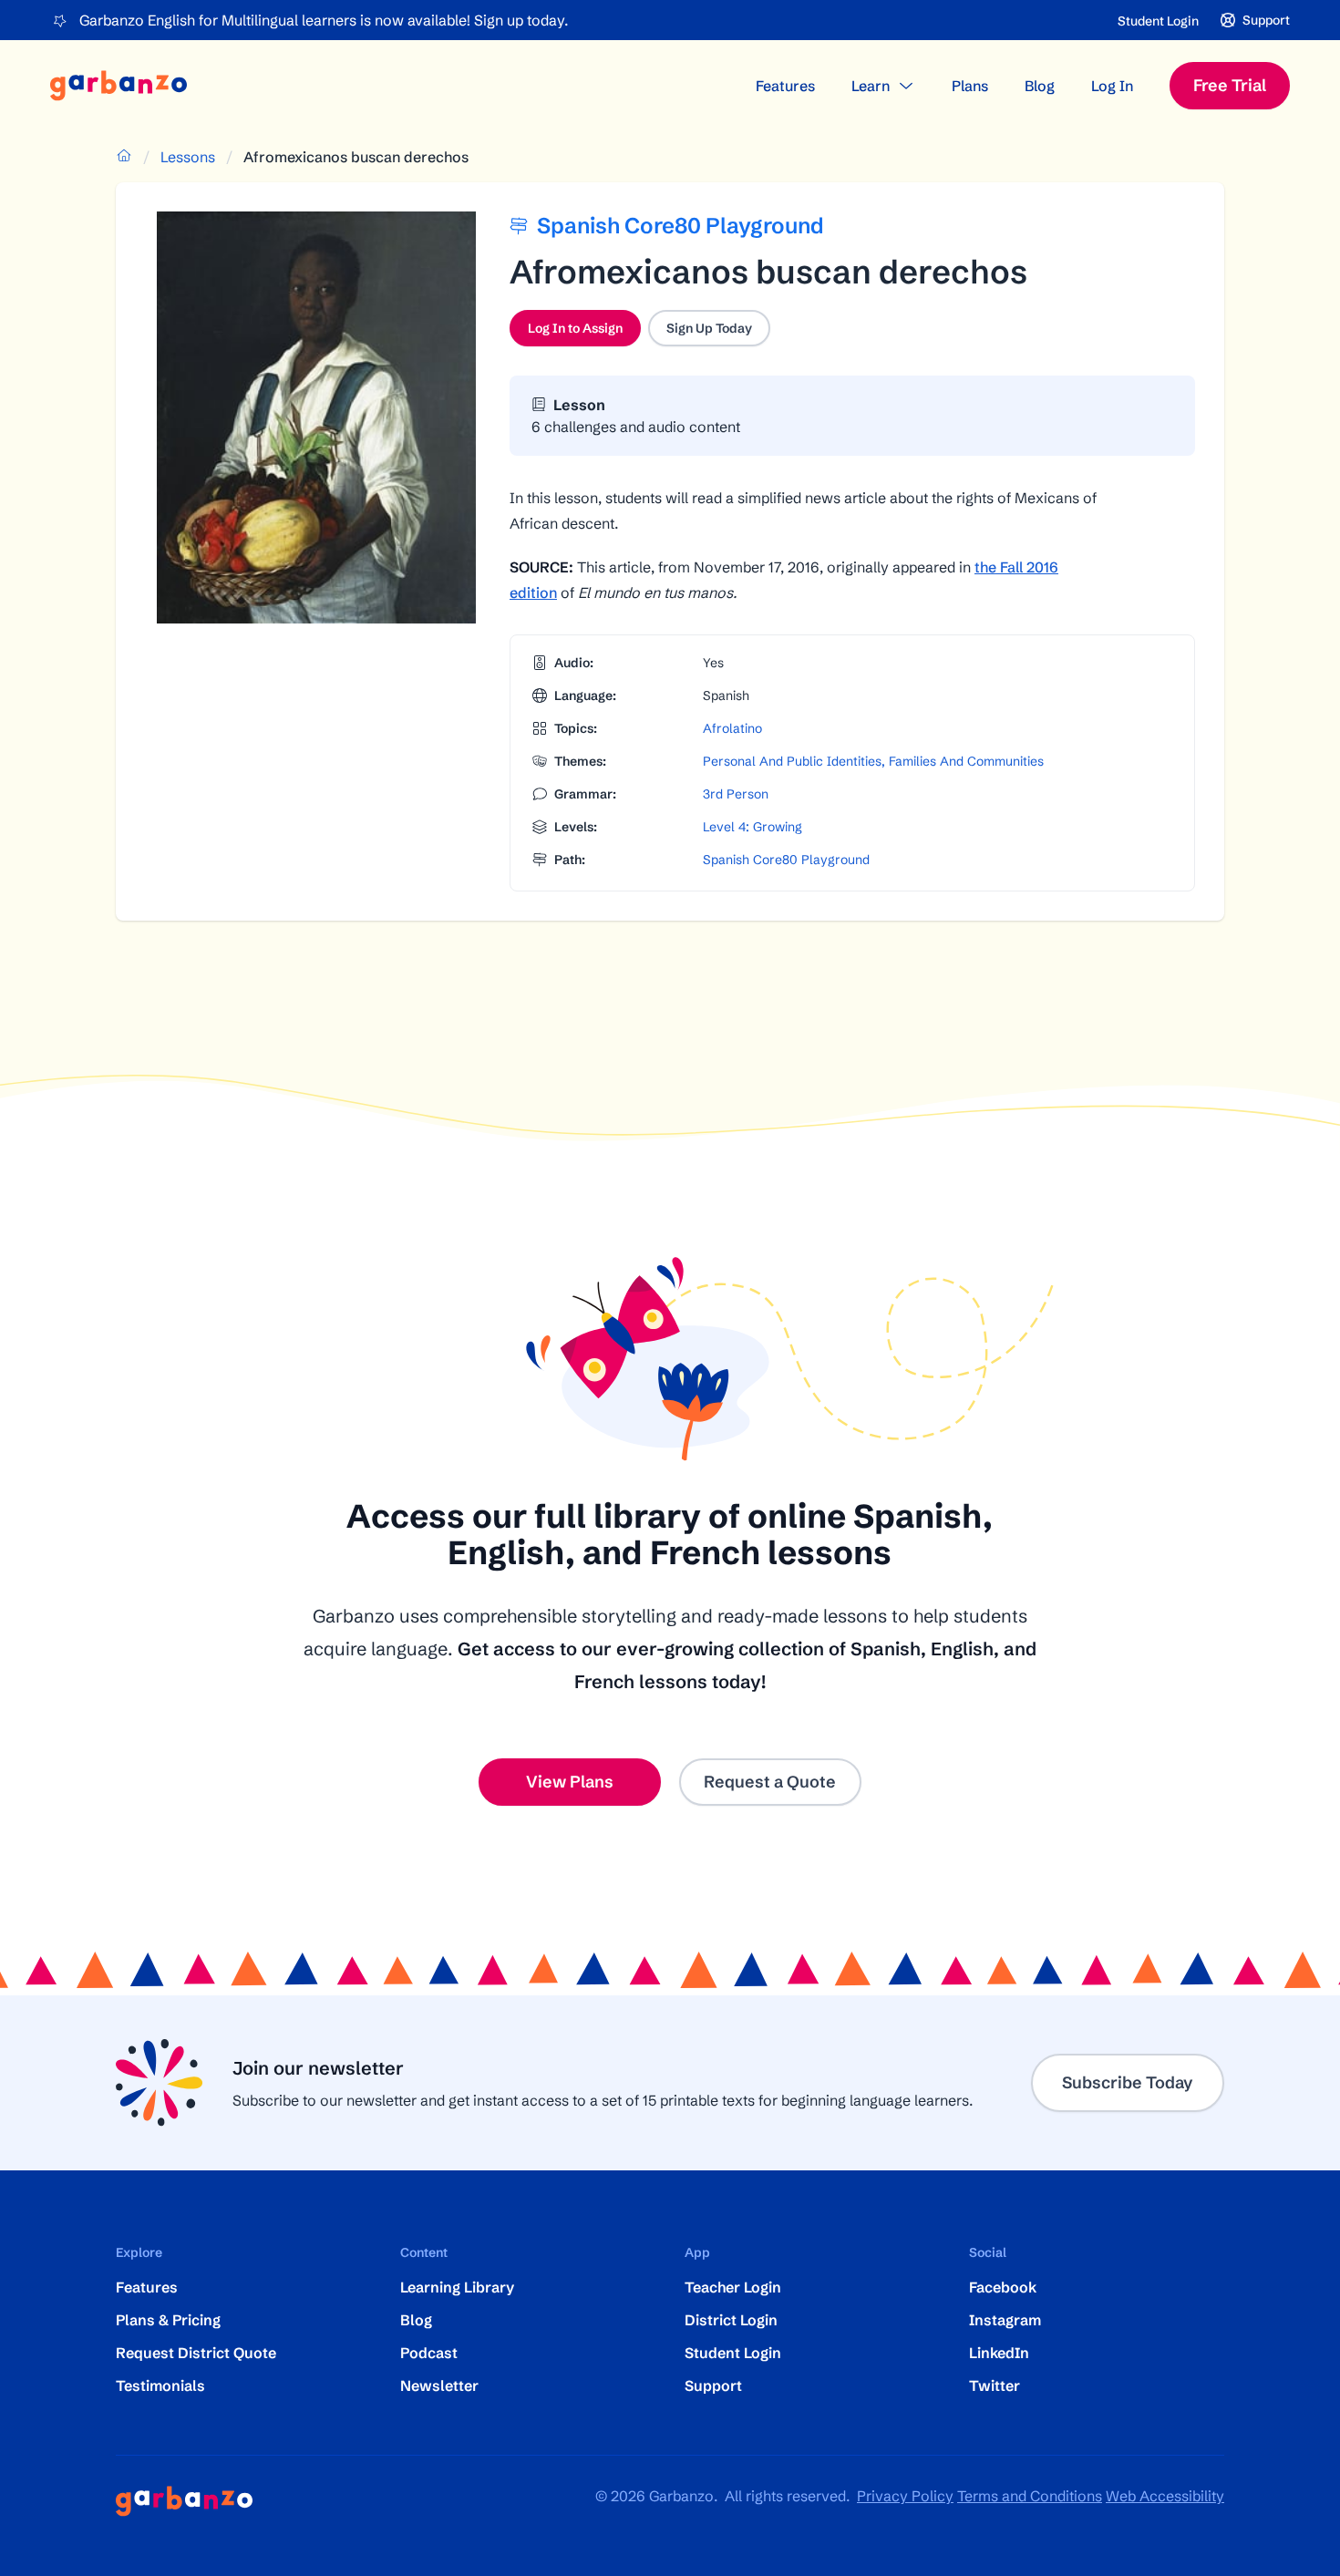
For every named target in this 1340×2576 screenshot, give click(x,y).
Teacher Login (733, 2287)
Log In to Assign (584, 333)
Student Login (1158, 21)
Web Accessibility (1165, 2496)
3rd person (736, 794)
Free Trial (1230, 85)
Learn (871, 86)
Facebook (1003, 2287)
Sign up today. (521, 20)
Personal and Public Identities (792, 761)
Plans (970, 86)
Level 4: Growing (752, 827)
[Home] (119, 86)
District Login (731, 2320)
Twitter (995, 2385)
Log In (1112, 86)
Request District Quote (196, 2353)
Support (713, 2385)
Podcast (429, 2353)
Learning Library (457, 2287)
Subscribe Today (1128, 2082)
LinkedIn (999, 2353)
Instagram (1005, 2320)
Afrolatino (732, 728)
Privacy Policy (905, 2496)
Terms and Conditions (1030, 2496)
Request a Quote (770, 1782)
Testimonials (160, 2385)
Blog (1040, 86)
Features (785, 86)
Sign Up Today (709, 328)
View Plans (570, 1782)
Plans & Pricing (168, 2320)
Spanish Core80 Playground (786, 860)
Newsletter (439, 2385)
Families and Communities (966, 761)
